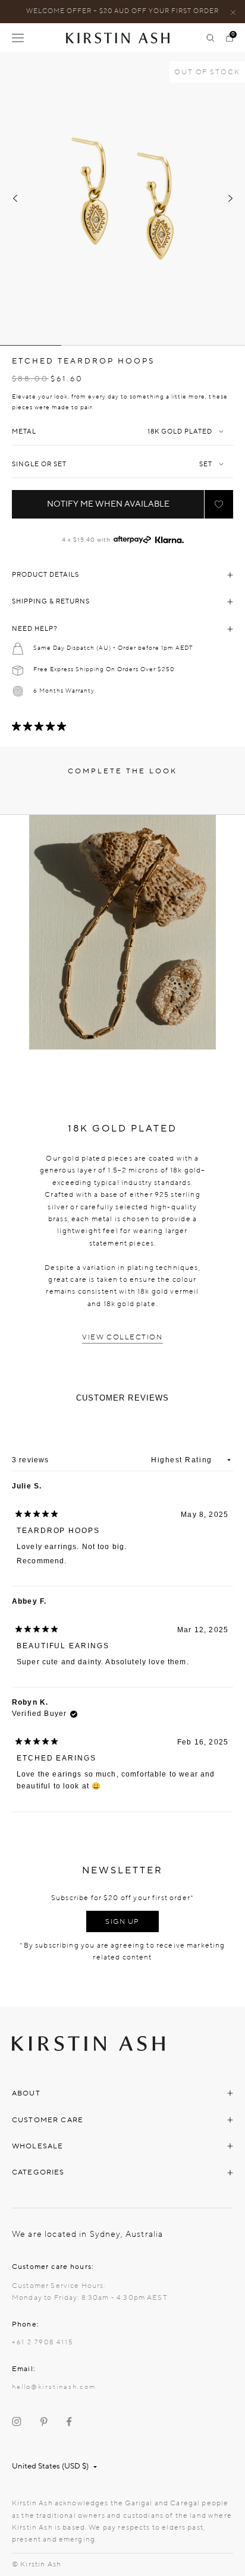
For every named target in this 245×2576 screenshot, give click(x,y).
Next (230, 198)
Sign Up (122, 1921)
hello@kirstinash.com (54, 2387)
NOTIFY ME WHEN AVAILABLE (108, 504)
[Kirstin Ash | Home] (122, 38)
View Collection (122, 1337)
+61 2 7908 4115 (43, 2342)
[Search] (211, 38)
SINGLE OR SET (39, 464)
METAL (24, 432)
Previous (15, 198)
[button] (219, 504)
